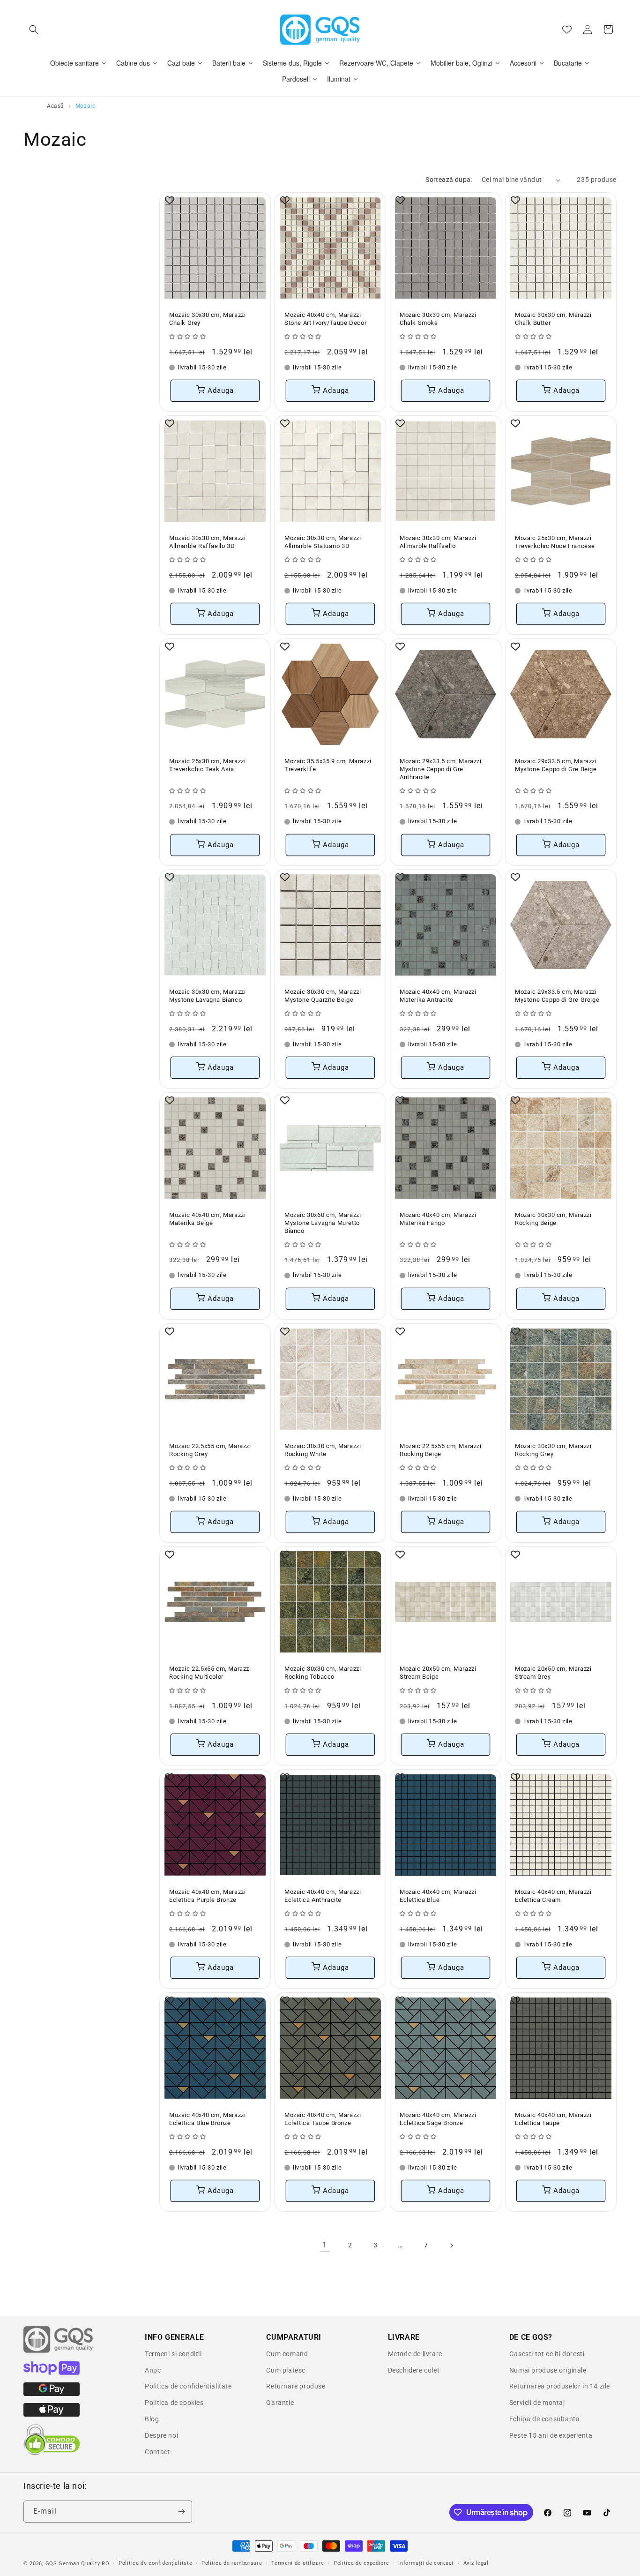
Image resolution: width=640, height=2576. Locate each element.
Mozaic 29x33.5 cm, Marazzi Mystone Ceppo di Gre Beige (556, 765)
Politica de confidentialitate (188, 2386)
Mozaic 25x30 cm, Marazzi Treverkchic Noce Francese (555, 542)
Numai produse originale (548, 2370)
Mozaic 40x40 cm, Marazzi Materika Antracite (438, 996)
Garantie (280, 2403)
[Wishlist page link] (567, 30)
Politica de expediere (361, 2563)
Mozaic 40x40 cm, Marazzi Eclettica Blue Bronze (207, 2119)
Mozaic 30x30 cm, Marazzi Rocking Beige (553, 1219)
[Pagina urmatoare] (451, 2246)
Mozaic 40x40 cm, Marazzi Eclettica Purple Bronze (207, 1896)
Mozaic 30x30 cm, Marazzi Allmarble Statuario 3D (323, 542)
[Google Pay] (52, 2394)
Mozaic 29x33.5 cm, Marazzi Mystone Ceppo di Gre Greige (557, 996)
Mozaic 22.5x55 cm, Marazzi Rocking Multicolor (210, 1673)
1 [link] (325, 2245)
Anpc (153, 2370)
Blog (152, 2419)
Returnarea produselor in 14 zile (560, 2386)
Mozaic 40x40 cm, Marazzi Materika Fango (438, 1219)
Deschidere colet (414, 2370)
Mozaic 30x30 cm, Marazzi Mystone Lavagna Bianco (207, 996)
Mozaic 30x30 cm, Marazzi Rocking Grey (553, 1450)
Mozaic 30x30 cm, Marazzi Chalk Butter (553, 319)
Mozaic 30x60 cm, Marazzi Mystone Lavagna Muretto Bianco (323, 1223)
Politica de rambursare (232, 2563)
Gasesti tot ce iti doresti (547, 2354)
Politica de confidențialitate (155, 2563)
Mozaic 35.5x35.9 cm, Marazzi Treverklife (328, 765)
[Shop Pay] (52, 2373)
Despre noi (161, 2435)
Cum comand (287, 2354)
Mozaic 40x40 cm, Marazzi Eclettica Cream (553, 1896)
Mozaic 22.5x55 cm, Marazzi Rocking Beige (441, 1450)
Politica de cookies (174, 2403)
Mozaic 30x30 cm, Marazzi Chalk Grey (207, 319)
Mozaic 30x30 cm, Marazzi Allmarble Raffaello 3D (207, 542)
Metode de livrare (415, 2354)
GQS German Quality (73, 2564)
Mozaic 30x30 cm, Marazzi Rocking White (323, 1450)
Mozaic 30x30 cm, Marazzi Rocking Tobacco (323, 1673)
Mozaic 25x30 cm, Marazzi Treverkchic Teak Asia (207, 765)
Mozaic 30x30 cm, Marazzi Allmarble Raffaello (438, 542)
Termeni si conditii (173, 2354)
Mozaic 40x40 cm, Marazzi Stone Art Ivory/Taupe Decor (325, 319)
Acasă (56, 106)
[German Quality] (59, 2351)
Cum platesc (286, 2370)
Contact (157, 2452)
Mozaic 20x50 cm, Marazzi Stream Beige (438, 1673)
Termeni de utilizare (298, 2563)
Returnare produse (296, 2386)
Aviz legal (476, 2563)
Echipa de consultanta (545, 2419)
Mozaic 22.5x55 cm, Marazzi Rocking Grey (210, 1450)
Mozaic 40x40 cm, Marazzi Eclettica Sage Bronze (438, 2119)
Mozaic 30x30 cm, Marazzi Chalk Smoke (438, 319)
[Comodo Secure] (52, 2453)
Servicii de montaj (537, 2403)
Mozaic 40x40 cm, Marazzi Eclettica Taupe (553, 2119)
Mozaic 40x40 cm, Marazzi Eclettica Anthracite (323, 1896)
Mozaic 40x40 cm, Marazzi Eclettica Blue (438, 1896)
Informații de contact (426, 2563)
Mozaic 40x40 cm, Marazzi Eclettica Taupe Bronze (323, 2119)
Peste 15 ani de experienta (551, 2435)
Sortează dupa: (449, 180)
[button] (34, 30)
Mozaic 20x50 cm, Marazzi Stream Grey (553, 1673)
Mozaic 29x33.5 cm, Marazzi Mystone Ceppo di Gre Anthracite (441, 769)
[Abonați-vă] (181, 2512)
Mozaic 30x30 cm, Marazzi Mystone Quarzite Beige (323, 996)
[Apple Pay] (52, 2414)
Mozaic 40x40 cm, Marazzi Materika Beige (207, 1219)
